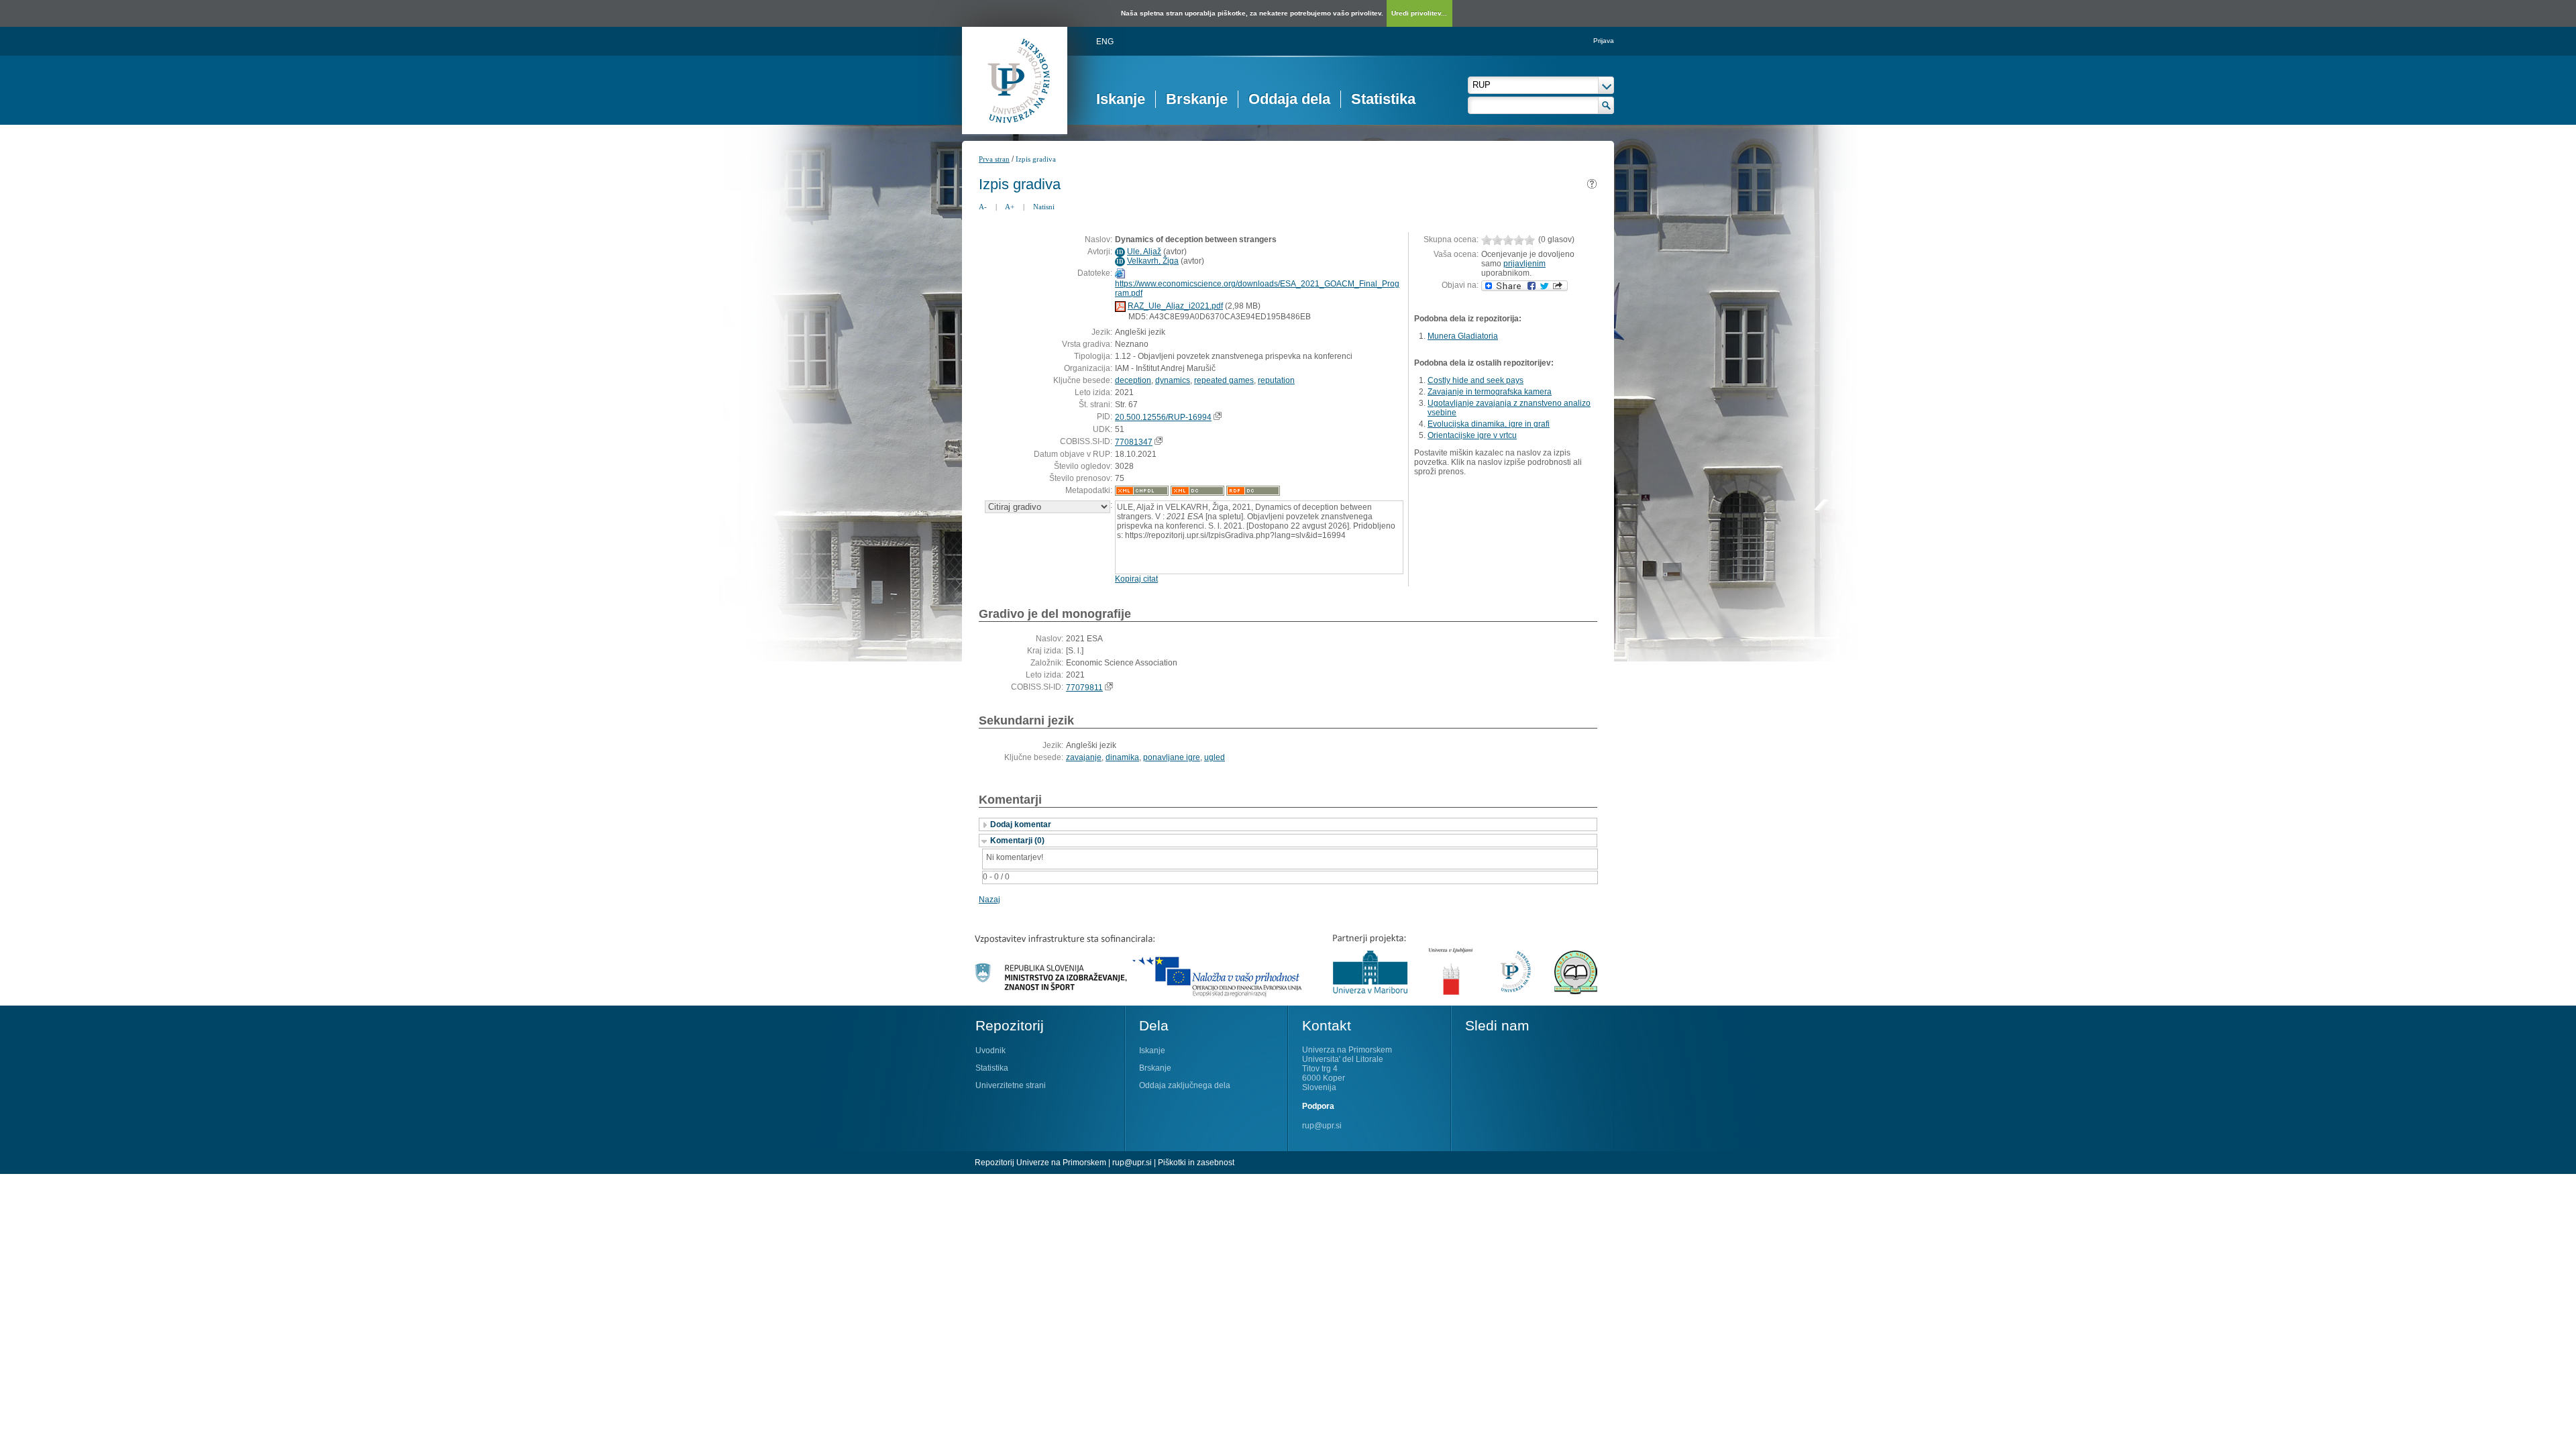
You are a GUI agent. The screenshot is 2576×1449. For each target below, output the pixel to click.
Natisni (1044, 207)
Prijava (1604, 41)
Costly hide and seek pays (1475, 380)
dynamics (1173, 380)
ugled (1215, 757)
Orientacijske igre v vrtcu (1472, 435)
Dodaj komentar (1021, 824)
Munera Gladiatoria (1463, 336)
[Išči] (1606, 105)
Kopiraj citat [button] (1136, 579)
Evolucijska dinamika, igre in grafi (1489, 424)
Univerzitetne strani (1011, 1085)
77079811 (1084, 688)
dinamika (1122, 757)
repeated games (1224, 380)
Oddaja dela (1289, 99)
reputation (1276, 380)
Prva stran (994, 159)
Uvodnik (990, 1051)
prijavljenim (1524, 264)
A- (983, 207)
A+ (1010, 207)
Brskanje (1197, 99)
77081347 (1134, 442)
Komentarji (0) (1017, 841)
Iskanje (1121, 99)
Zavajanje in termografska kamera (1490, 392)
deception (1133, 380)
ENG (1105, 42)
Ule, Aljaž (1144, 252)
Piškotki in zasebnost (1196, 1163)
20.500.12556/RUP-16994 (1163, 417)
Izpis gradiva (1036, 159)
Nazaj (989, 900)
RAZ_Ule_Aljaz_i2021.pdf (1175, 306)
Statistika (1383, 99)
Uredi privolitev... (1419, 13)
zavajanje (1084, 757)
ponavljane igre (1172, 757)
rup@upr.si (1322, 1126)
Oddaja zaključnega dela (1185, 1085)
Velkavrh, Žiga (1153, 261)
